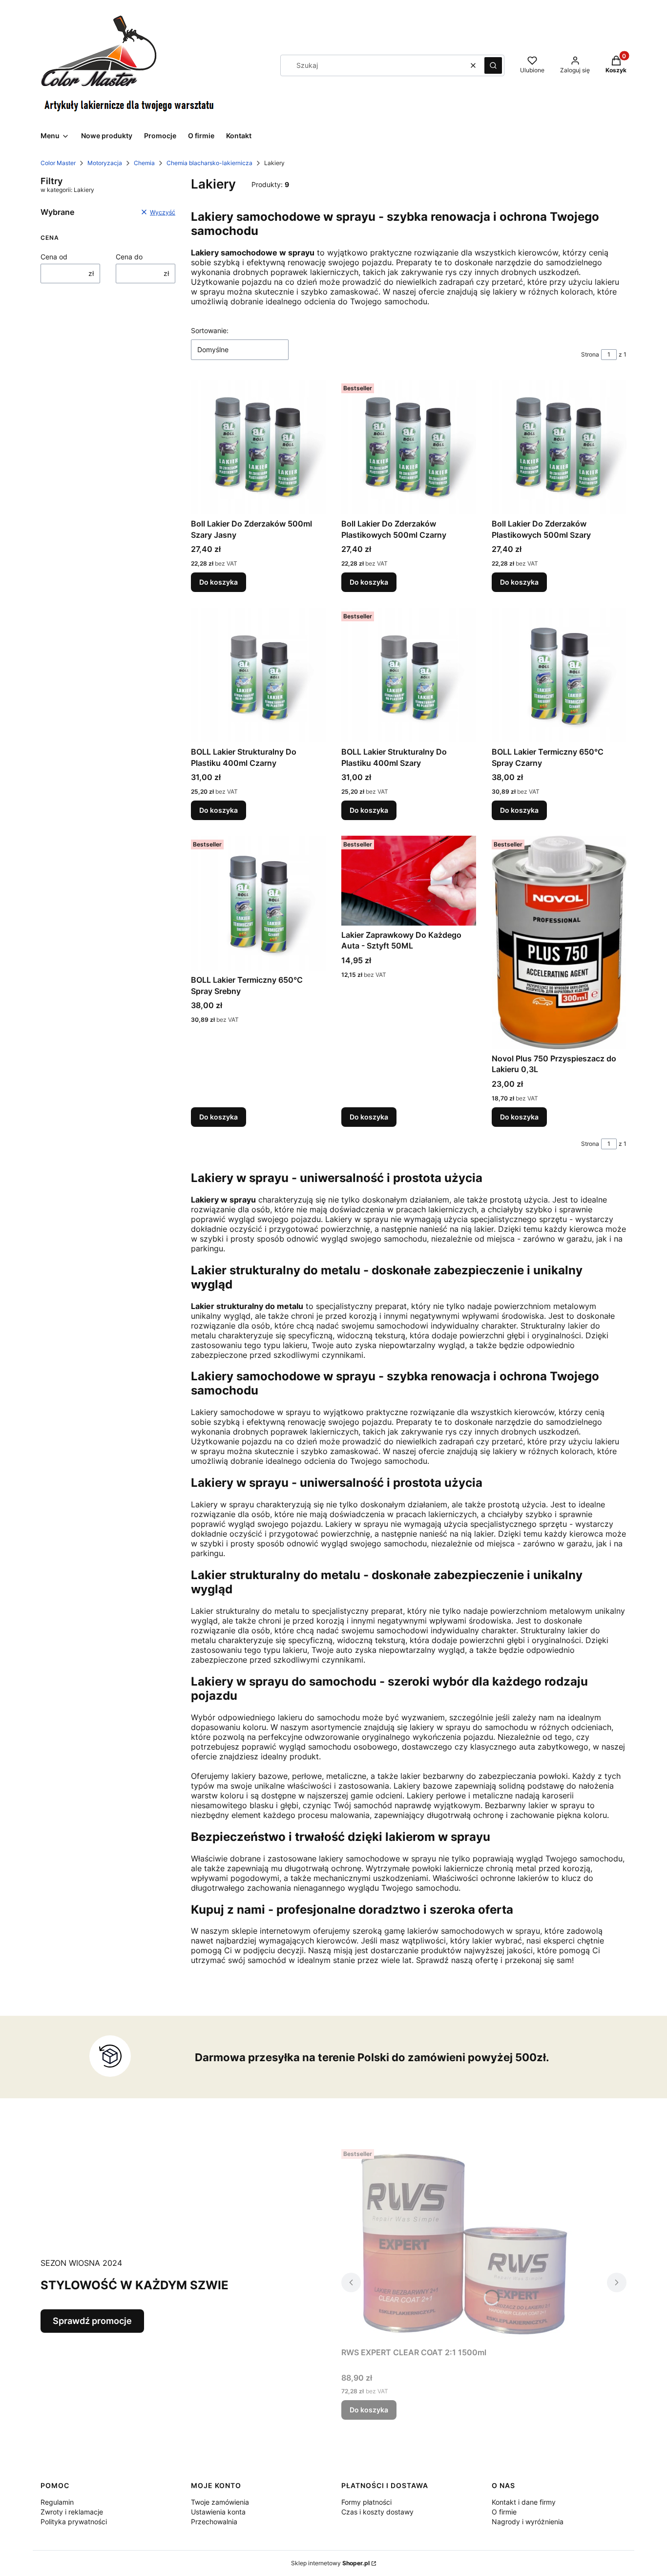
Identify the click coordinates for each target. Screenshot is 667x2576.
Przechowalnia (214, 2522)
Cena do (129, 257)
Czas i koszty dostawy (377, 2512)
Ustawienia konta (218, 2512)
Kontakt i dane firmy (524, 2502)
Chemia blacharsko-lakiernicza (209, 163)
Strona (590, 354)
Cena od (54, 257)
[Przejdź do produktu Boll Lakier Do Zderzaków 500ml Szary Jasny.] (258, 447)
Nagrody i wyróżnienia (528, 2522)
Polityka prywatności (74, 2522)
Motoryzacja (105, 163)
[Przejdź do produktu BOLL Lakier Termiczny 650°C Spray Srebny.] (258, 903)
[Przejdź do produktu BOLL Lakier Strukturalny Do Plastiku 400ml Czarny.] (258, 675)
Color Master (58, 163)
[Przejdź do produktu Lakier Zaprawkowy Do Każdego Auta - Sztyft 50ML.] (409, 881)
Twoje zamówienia (220, 2502)
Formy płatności (366, 2502)
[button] (493, 65)
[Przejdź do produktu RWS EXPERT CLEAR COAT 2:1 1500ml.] (463, 2244)
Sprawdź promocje (92, 2321)
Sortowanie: (210, 330)
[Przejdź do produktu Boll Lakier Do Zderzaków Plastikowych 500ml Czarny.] (409, 447)
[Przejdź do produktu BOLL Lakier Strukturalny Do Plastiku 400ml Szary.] (409, 675)
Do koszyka (219, 582)
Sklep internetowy (330, 2563)
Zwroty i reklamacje (72, 2512)
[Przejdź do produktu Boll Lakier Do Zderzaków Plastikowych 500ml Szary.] (559, 447)
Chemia (144, 163)
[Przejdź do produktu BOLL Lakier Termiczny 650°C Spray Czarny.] (559, 675)
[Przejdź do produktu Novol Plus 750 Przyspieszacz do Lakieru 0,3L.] (559, 942)
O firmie (504, 2512)
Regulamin (57, 2502)
